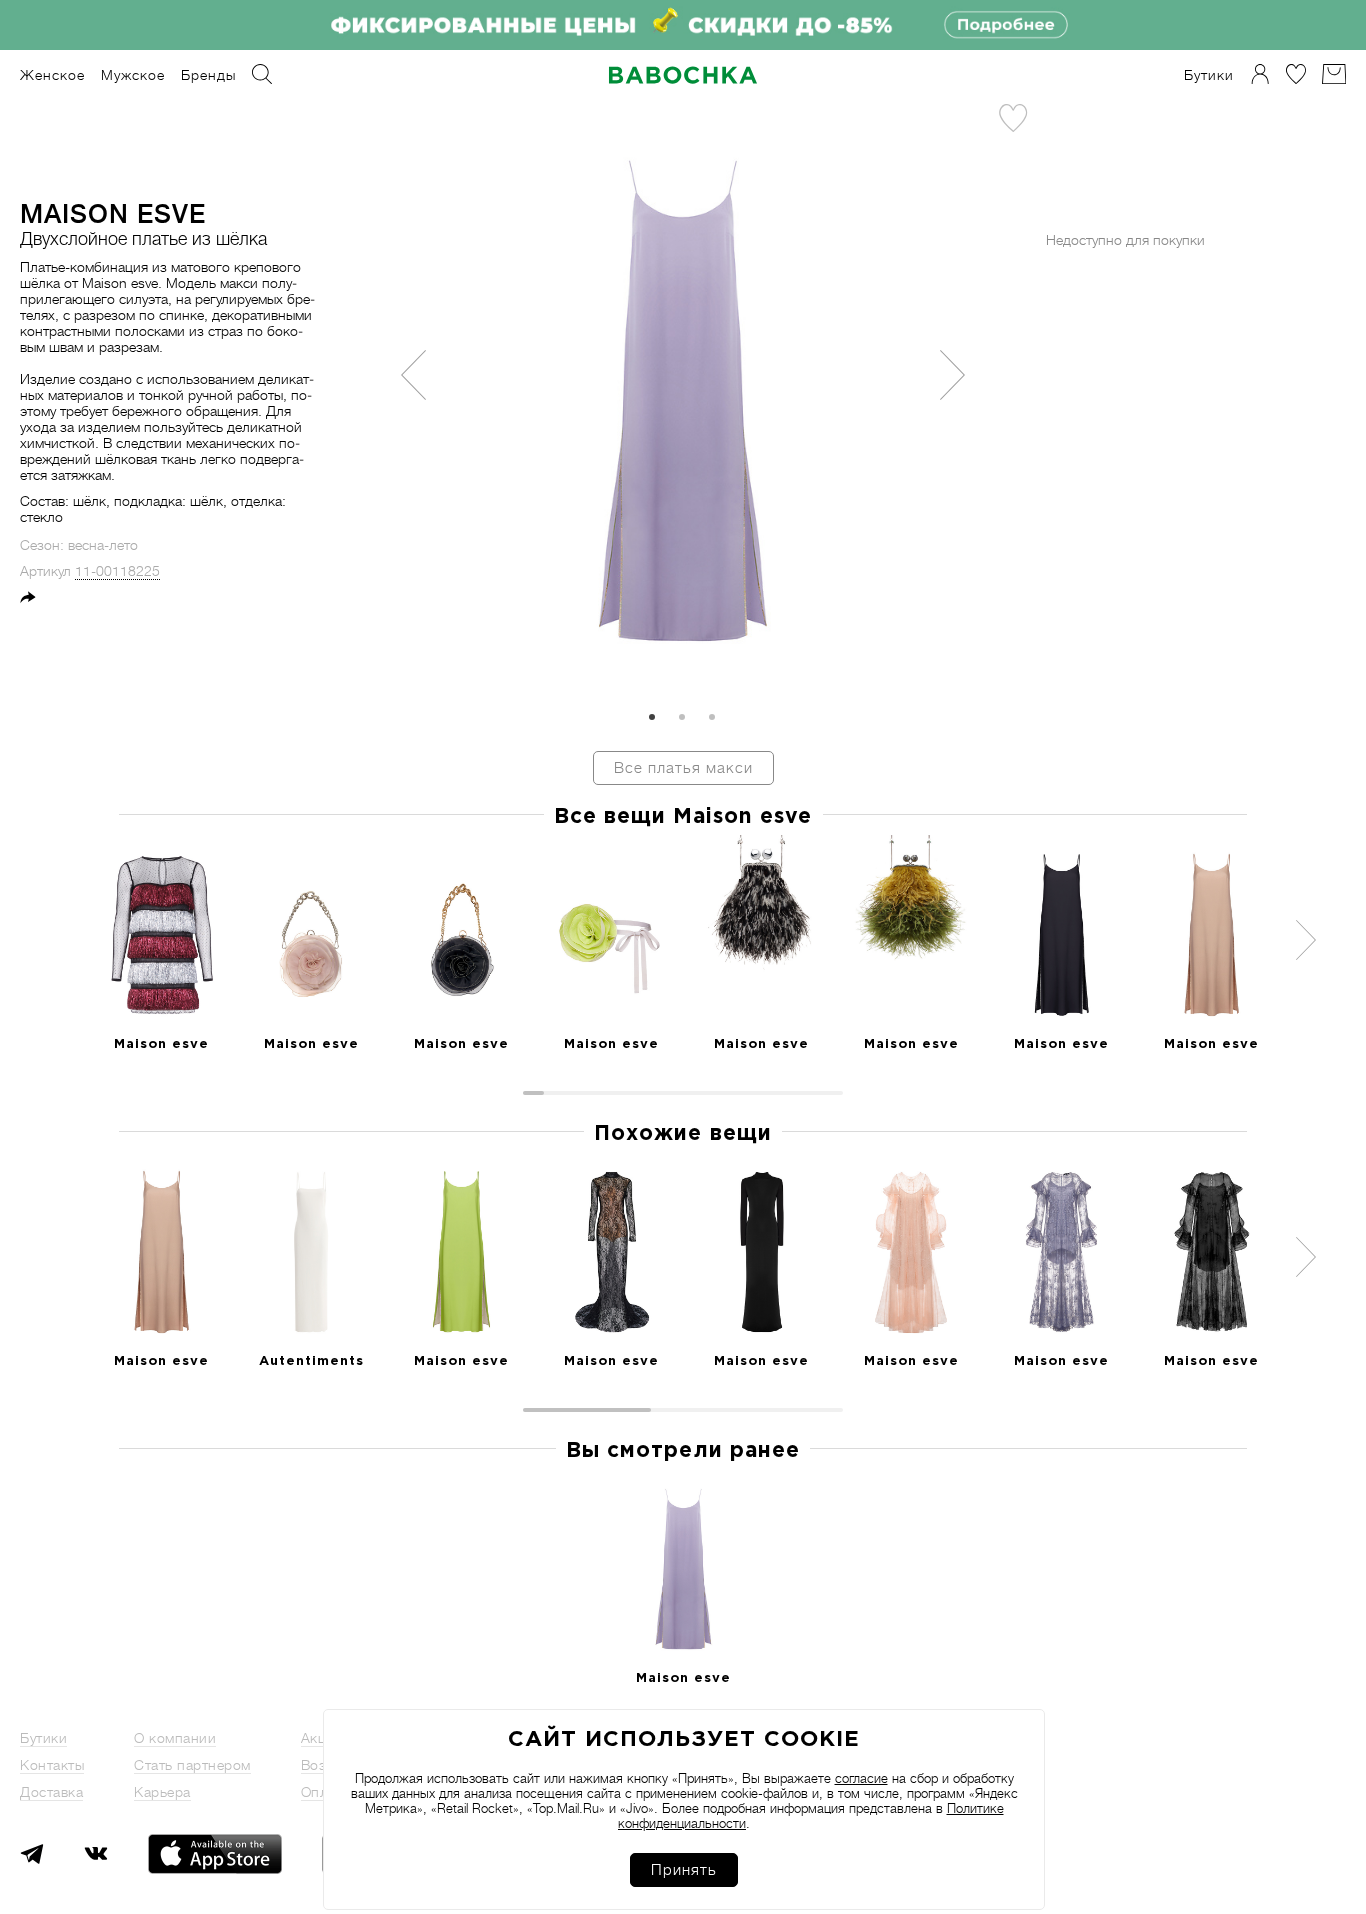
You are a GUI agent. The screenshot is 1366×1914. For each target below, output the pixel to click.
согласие (861, 1778)
